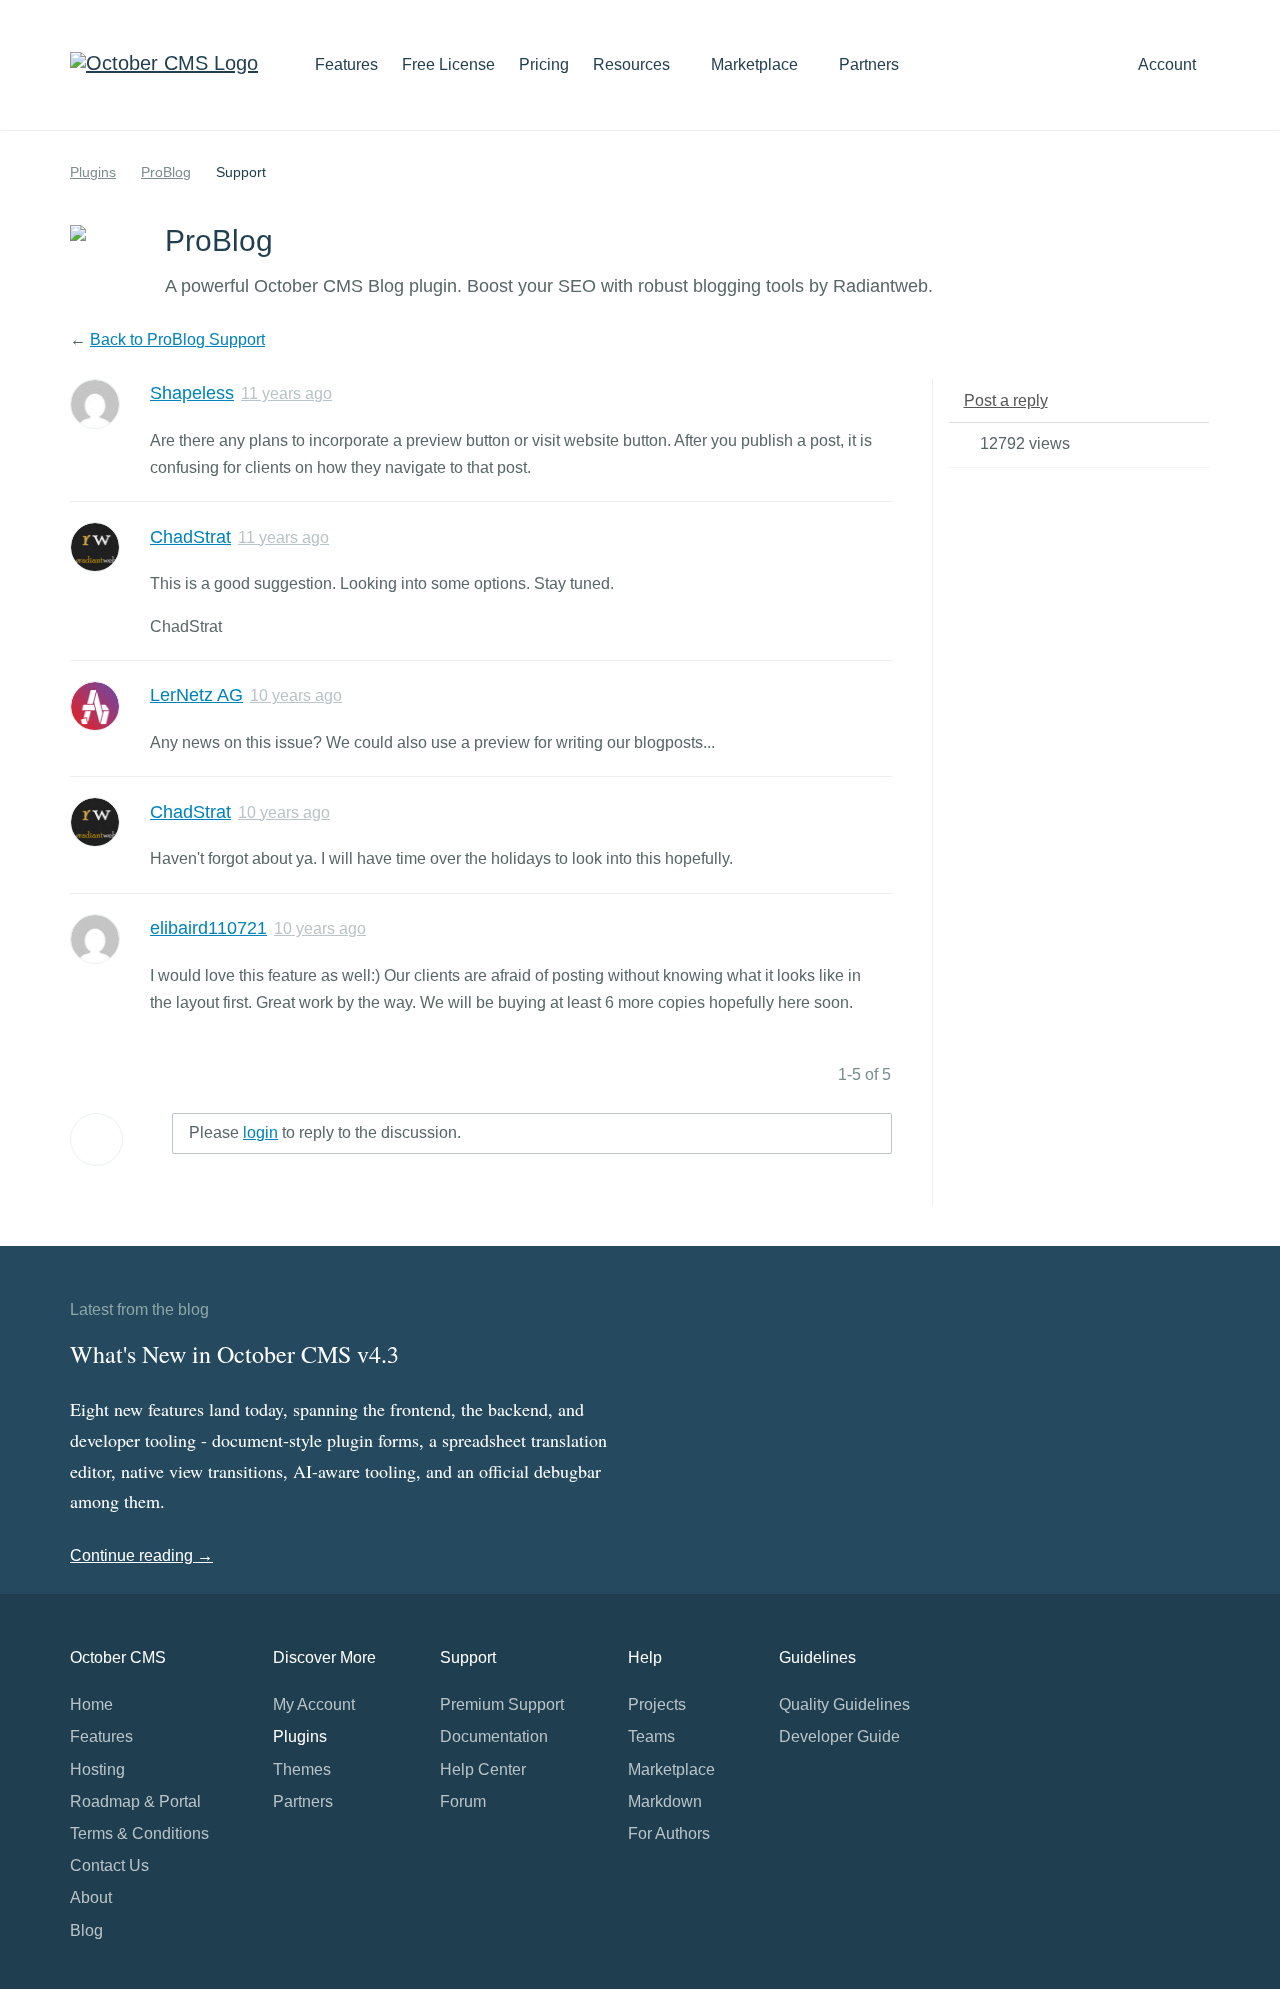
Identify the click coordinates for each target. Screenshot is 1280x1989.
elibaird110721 (208, 928)
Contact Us (109, 1865)
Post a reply (1006, 400)
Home (91, 1704)
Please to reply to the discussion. (325, 1132)
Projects (657, 1704)
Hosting (97, 1769)
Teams (651, 1736)
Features (346, 64)
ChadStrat (190, 537)
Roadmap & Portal (135, 1801)
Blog (86, 1930)
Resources (633, 64)
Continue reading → (141, 1555)
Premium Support (502, 1704)
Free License (448, 64)
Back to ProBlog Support (177, 339)
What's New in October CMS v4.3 (234, 1354)
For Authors (669, 1833)
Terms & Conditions (139, 1833)
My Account (314, 1704)
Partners (869, 64)
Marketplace (756, 64)
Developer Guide (839, 1736)
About (91, 1897)
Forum (463, 1801)
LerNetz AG (196, 695)
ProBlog (166, 172)
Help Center (483, 1769)
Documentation (494, 1736)
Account (1169, 64)
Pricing (544, 64)
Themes (302, 1769)
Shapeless (192, 393)
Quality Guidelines (844, 1704)
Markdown (665, 1801)
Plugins (93, 172)
